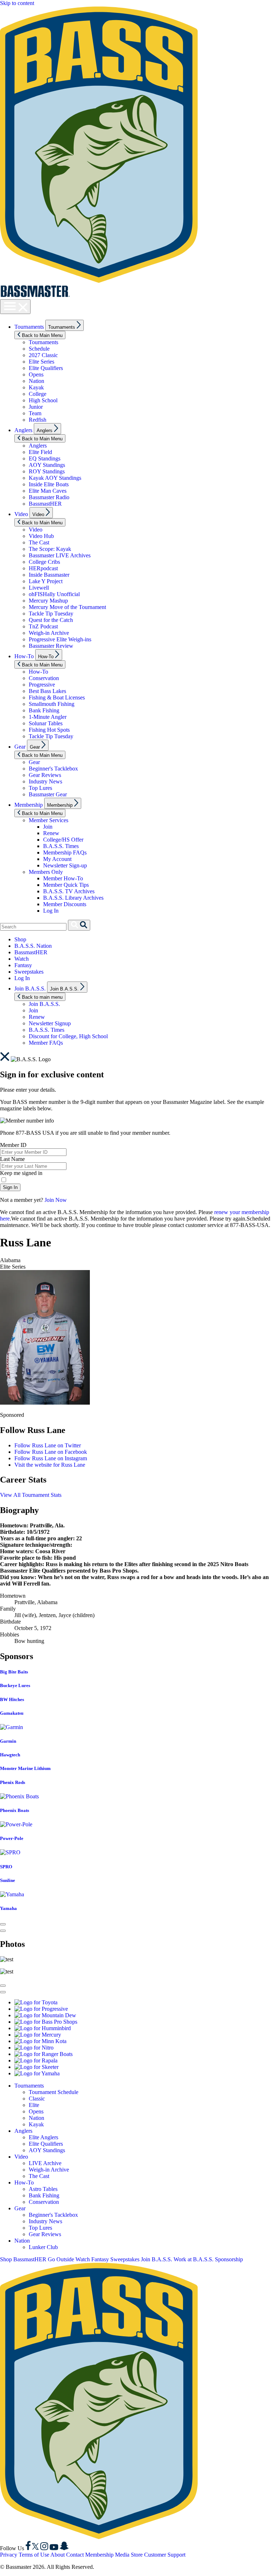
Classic (37, 2099)
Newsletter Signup (50, 1023)
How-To (24, 656)
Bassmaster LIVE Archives (60, 555)
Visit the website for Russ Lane (50, 1465)
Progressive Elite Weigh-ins (60, 639)
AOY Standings (47, 465)
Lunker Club (43, 2247)
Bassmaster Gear (48, 794)
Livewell (39, 588)
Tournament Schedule (54, 2092)
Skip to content (17, 3)
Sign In (10, 1187)
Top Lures (40, 788)
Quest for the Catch (51, 620)
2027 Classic (43, 355)
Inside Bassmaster (49, 575)
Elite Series (42, 362)
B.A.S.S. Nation (33, 946)
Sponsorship (229, 2259)
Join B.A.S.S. (30, 989)
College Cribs (44, 562)
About (57, 2555)
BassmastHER (45, 504)
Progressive (42, 685)
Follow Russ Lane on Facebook (51, 1452)
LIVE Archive (45, 2163)
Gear (20, 747)
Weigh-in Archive (49, 633)
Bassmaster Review (51, 646)
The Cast (39, 542)
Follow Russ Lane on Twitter (48, 1445)
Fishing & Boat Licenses (57, 697)
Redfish (38, 420)
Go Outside (61, 2259)
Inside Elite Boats (49, 484)
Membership (29, 805)
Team (35, 413)
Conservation (44, 678)
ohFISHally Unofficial (54, 594)
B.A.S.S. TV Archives (69, 891)
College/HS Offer (63, 840)
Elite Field (40, 452)
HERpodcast (43, 568)
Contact (75, 2555)
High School (43, 400)
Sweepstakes (29, 972)
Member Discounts (65, 904)
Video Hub (41, 536)
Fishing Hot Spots (49, 730)
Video (21, 514)
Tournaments (29, 327)
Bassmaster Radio (49, 497)
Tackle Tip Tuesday (51, 613)
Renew (51, 833)
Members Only (46, 872)
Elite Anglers (43, 2137)
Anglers (23, 430)
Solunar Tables (46, 723)
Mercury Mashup (48, 601)
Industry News (45, 781)
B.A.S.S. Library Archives (73, 898)
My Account (57, 859)
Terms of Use (34, 2555)
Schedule (39, 349)
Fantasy (23, 965)
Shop (20, 939)
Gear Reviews (45, 775)
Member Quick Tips (66, 885)
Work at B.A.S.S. (194, 2259)
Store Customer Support (158, 2555)
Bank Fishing (44, 710)
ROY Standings (47, 471)
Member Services (49, 820)
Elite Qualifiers (46, 368)
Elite (34, 2105)
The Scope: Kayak (50, 549)
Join (48, 827)
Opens (36, 374)
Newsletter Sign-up (65, 865)
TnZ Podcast (43, 626)
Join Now (56, 1200)
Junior (36, 407)
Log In (51, 911)
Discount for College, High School (68, 1036)
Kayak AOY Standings (55, 478)
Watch (22, 959)
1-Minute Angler (48, 717)
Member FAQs (46, 1043)
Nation (36, 381)
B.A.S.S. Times (61, 846)
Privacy (9, 2555)
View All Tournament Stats (31, 1495)
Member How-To (63, 878)
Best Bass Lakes (47, 691)
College (38, 394)
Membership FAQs (65, 853)
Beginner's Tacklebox (53, 769)
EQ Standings (45, 458)
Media (122, 2555)
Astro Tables (43, 2189)
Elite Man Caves (48, 491)
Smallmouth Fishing (52, 704)
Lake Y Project (46, 581)
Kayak (36, 387)
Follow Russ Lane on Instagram (51, 1458)
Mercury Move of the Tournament (67, 607)
